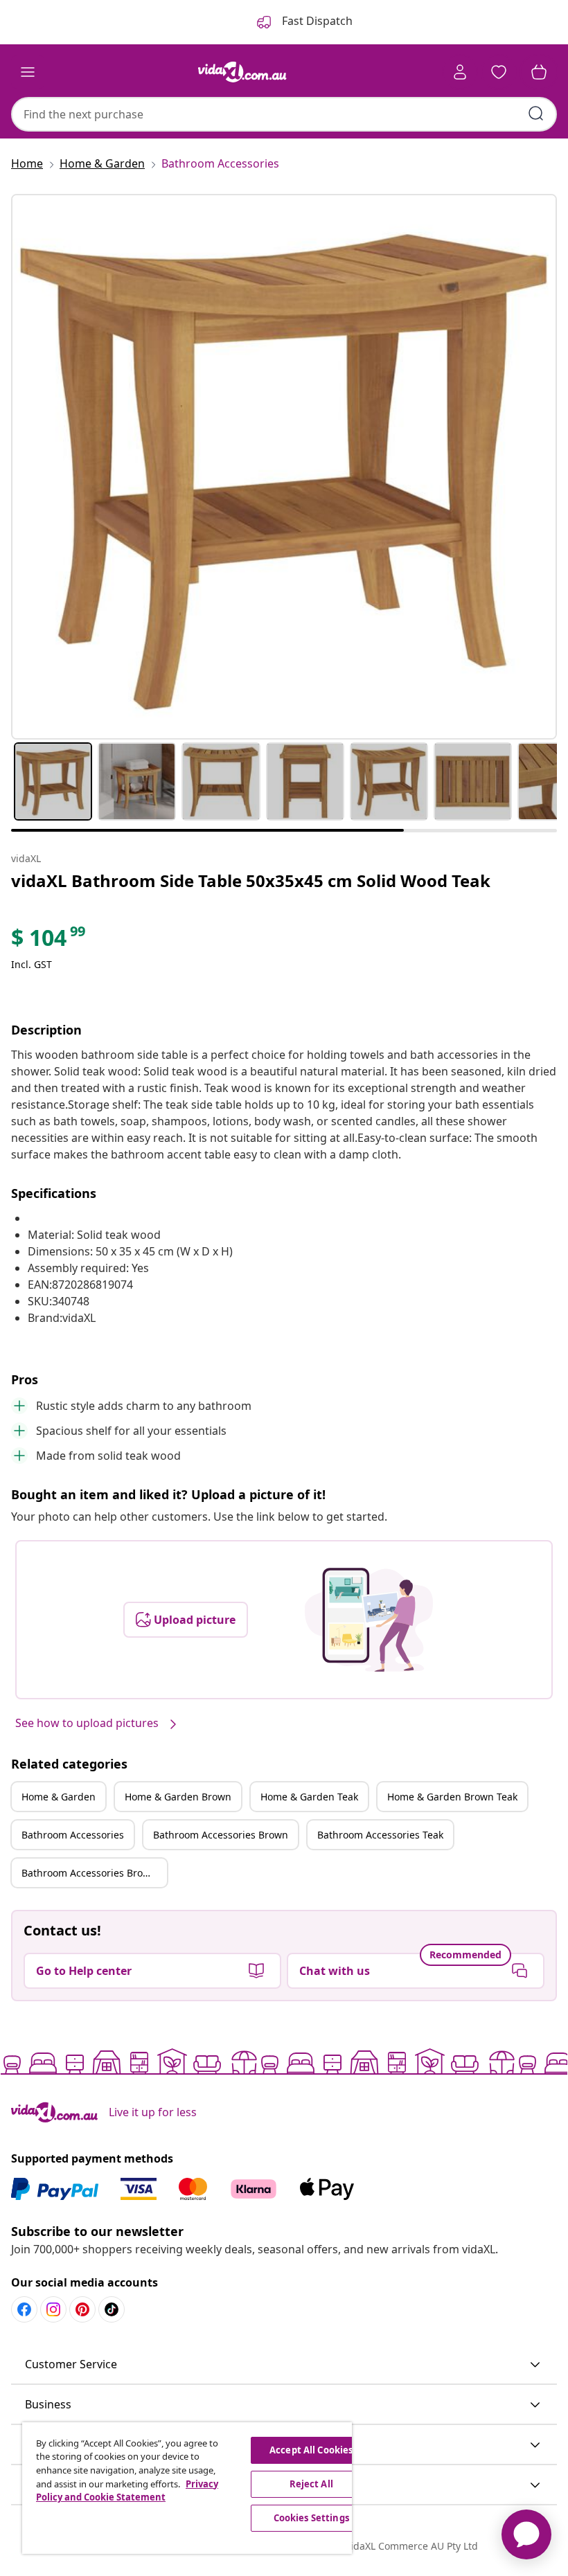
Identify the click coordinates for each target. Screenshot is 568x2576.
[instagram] (53, 2309)
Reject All (311, 2484)
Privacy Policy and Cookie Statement (127, 2491)
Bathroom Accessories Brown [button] (221, 1835)
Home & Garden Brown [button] (178, 1797)
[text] (49, 941)
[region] (187, 2488)
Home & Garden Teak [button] (309, 1797)
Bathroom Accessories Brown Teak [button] (94, 1873)
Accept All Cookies (311, 2450)
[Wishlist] (499, 72)
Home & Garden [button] (59, 1797)
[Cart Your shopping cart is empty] (539, 72)
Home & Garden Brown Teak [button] (452, 1797)
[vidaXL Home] (242, 72)
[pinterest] (82, 2309)
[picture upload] (369, 1620)
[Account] (460, 72)
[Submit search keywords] (536, 114)
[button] (284, 2365)
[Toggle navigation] (28, 72)
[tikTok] (112, 2309)
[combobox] (284, 114)
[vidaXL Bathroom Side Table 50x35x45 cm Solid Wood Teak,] (284, 467)
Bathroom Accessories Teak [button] (380, 1835)
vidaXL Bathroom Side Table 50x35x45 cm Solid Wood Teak (251, 880)
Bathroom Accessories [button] (73, 1835)
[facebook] (24, 2309)
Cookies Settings (311, 2518)
